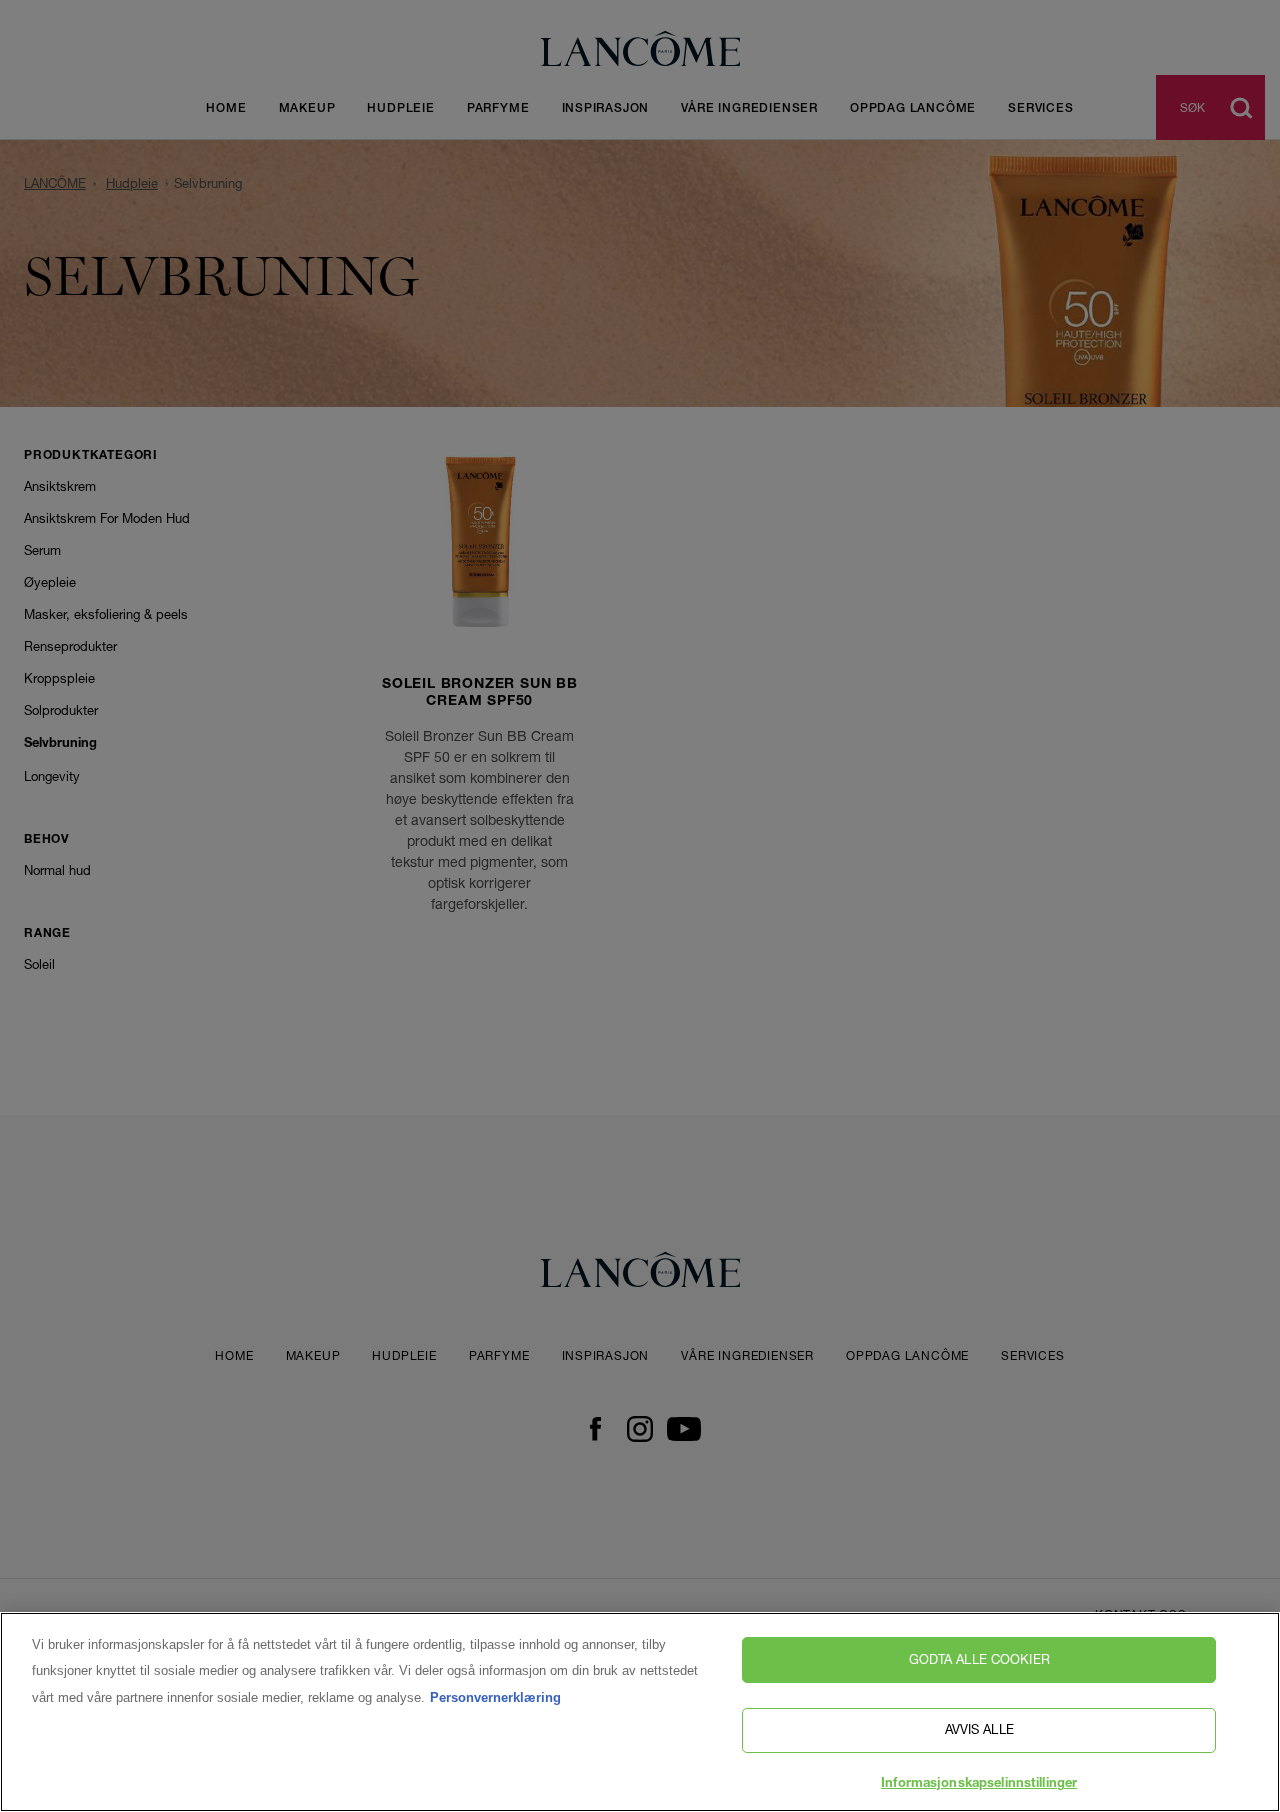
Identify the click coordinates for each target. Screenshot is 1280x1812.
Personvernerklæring (495, 1697)
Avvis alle (979, 1730)
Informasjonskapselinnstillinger (979, 1784)
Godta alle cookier (979, 1659)
